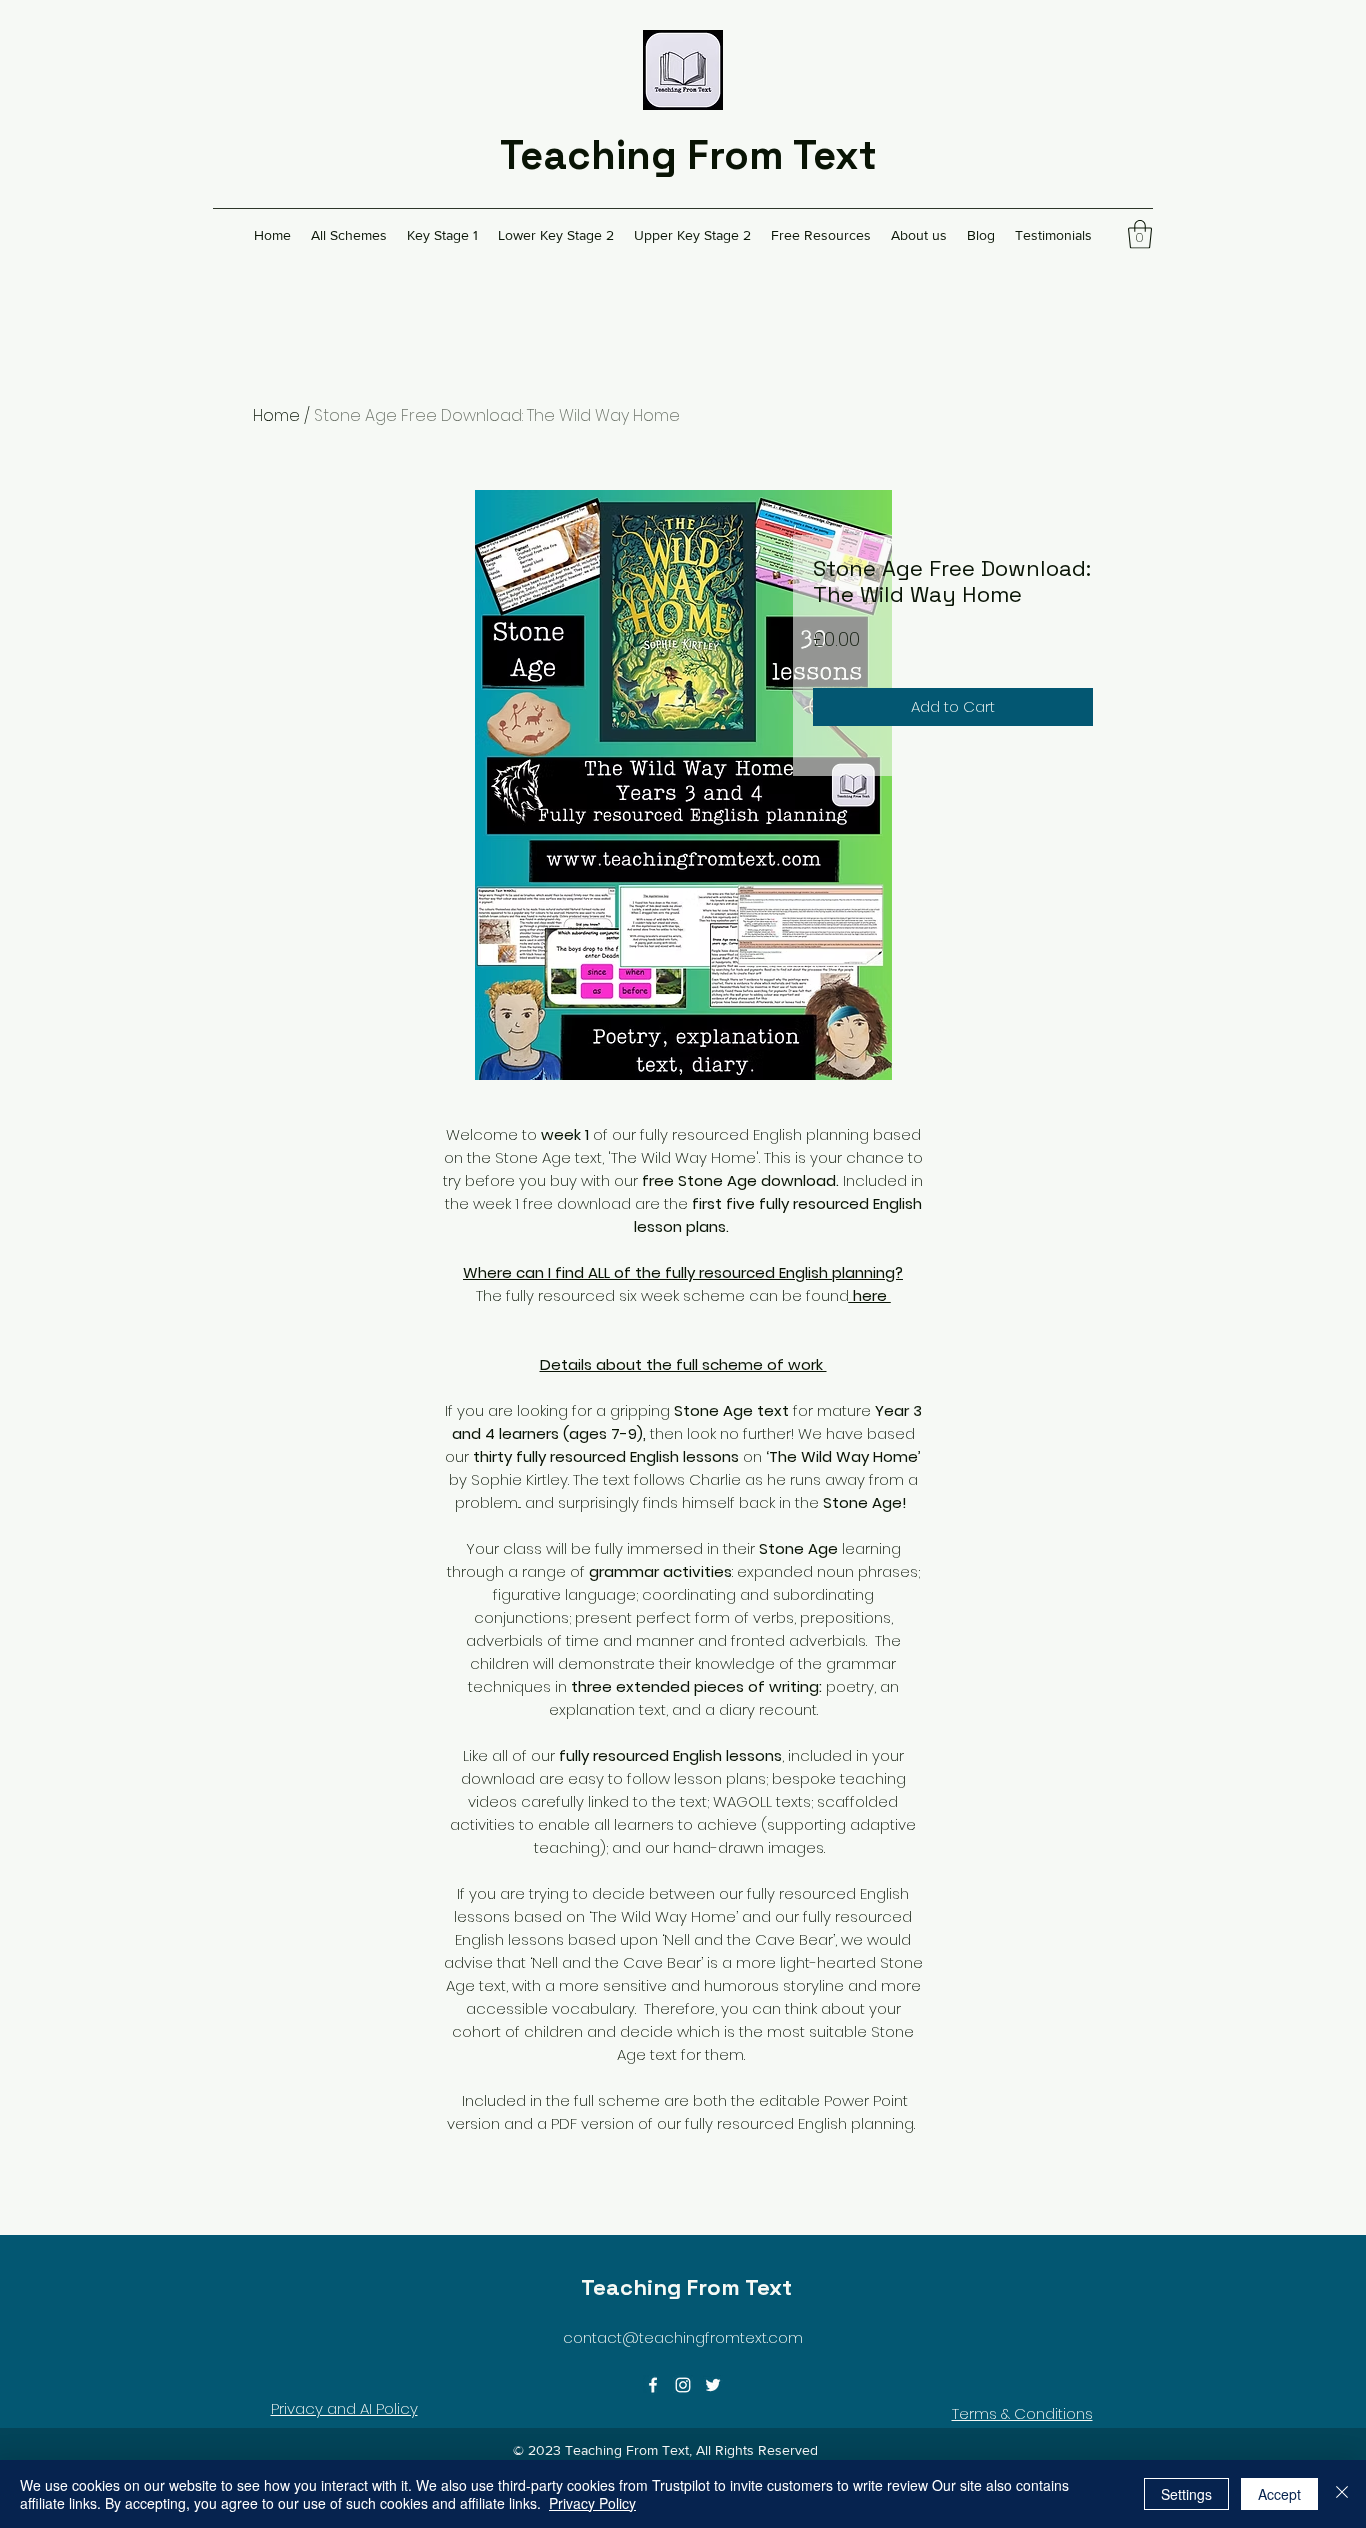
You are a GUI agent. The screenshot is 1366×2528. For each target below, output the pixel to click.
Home (276, 415)
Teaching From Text (688, 155)
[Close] (1342, 2494)
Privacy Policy (592, 2503)
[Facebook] (653, 2385)
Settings (1186, 2494)
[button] (1140, 234)
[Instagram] (683, 2385)
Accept (1279, 2494)
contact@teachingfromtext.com (683, 2337)
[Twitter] (713, 2385)
